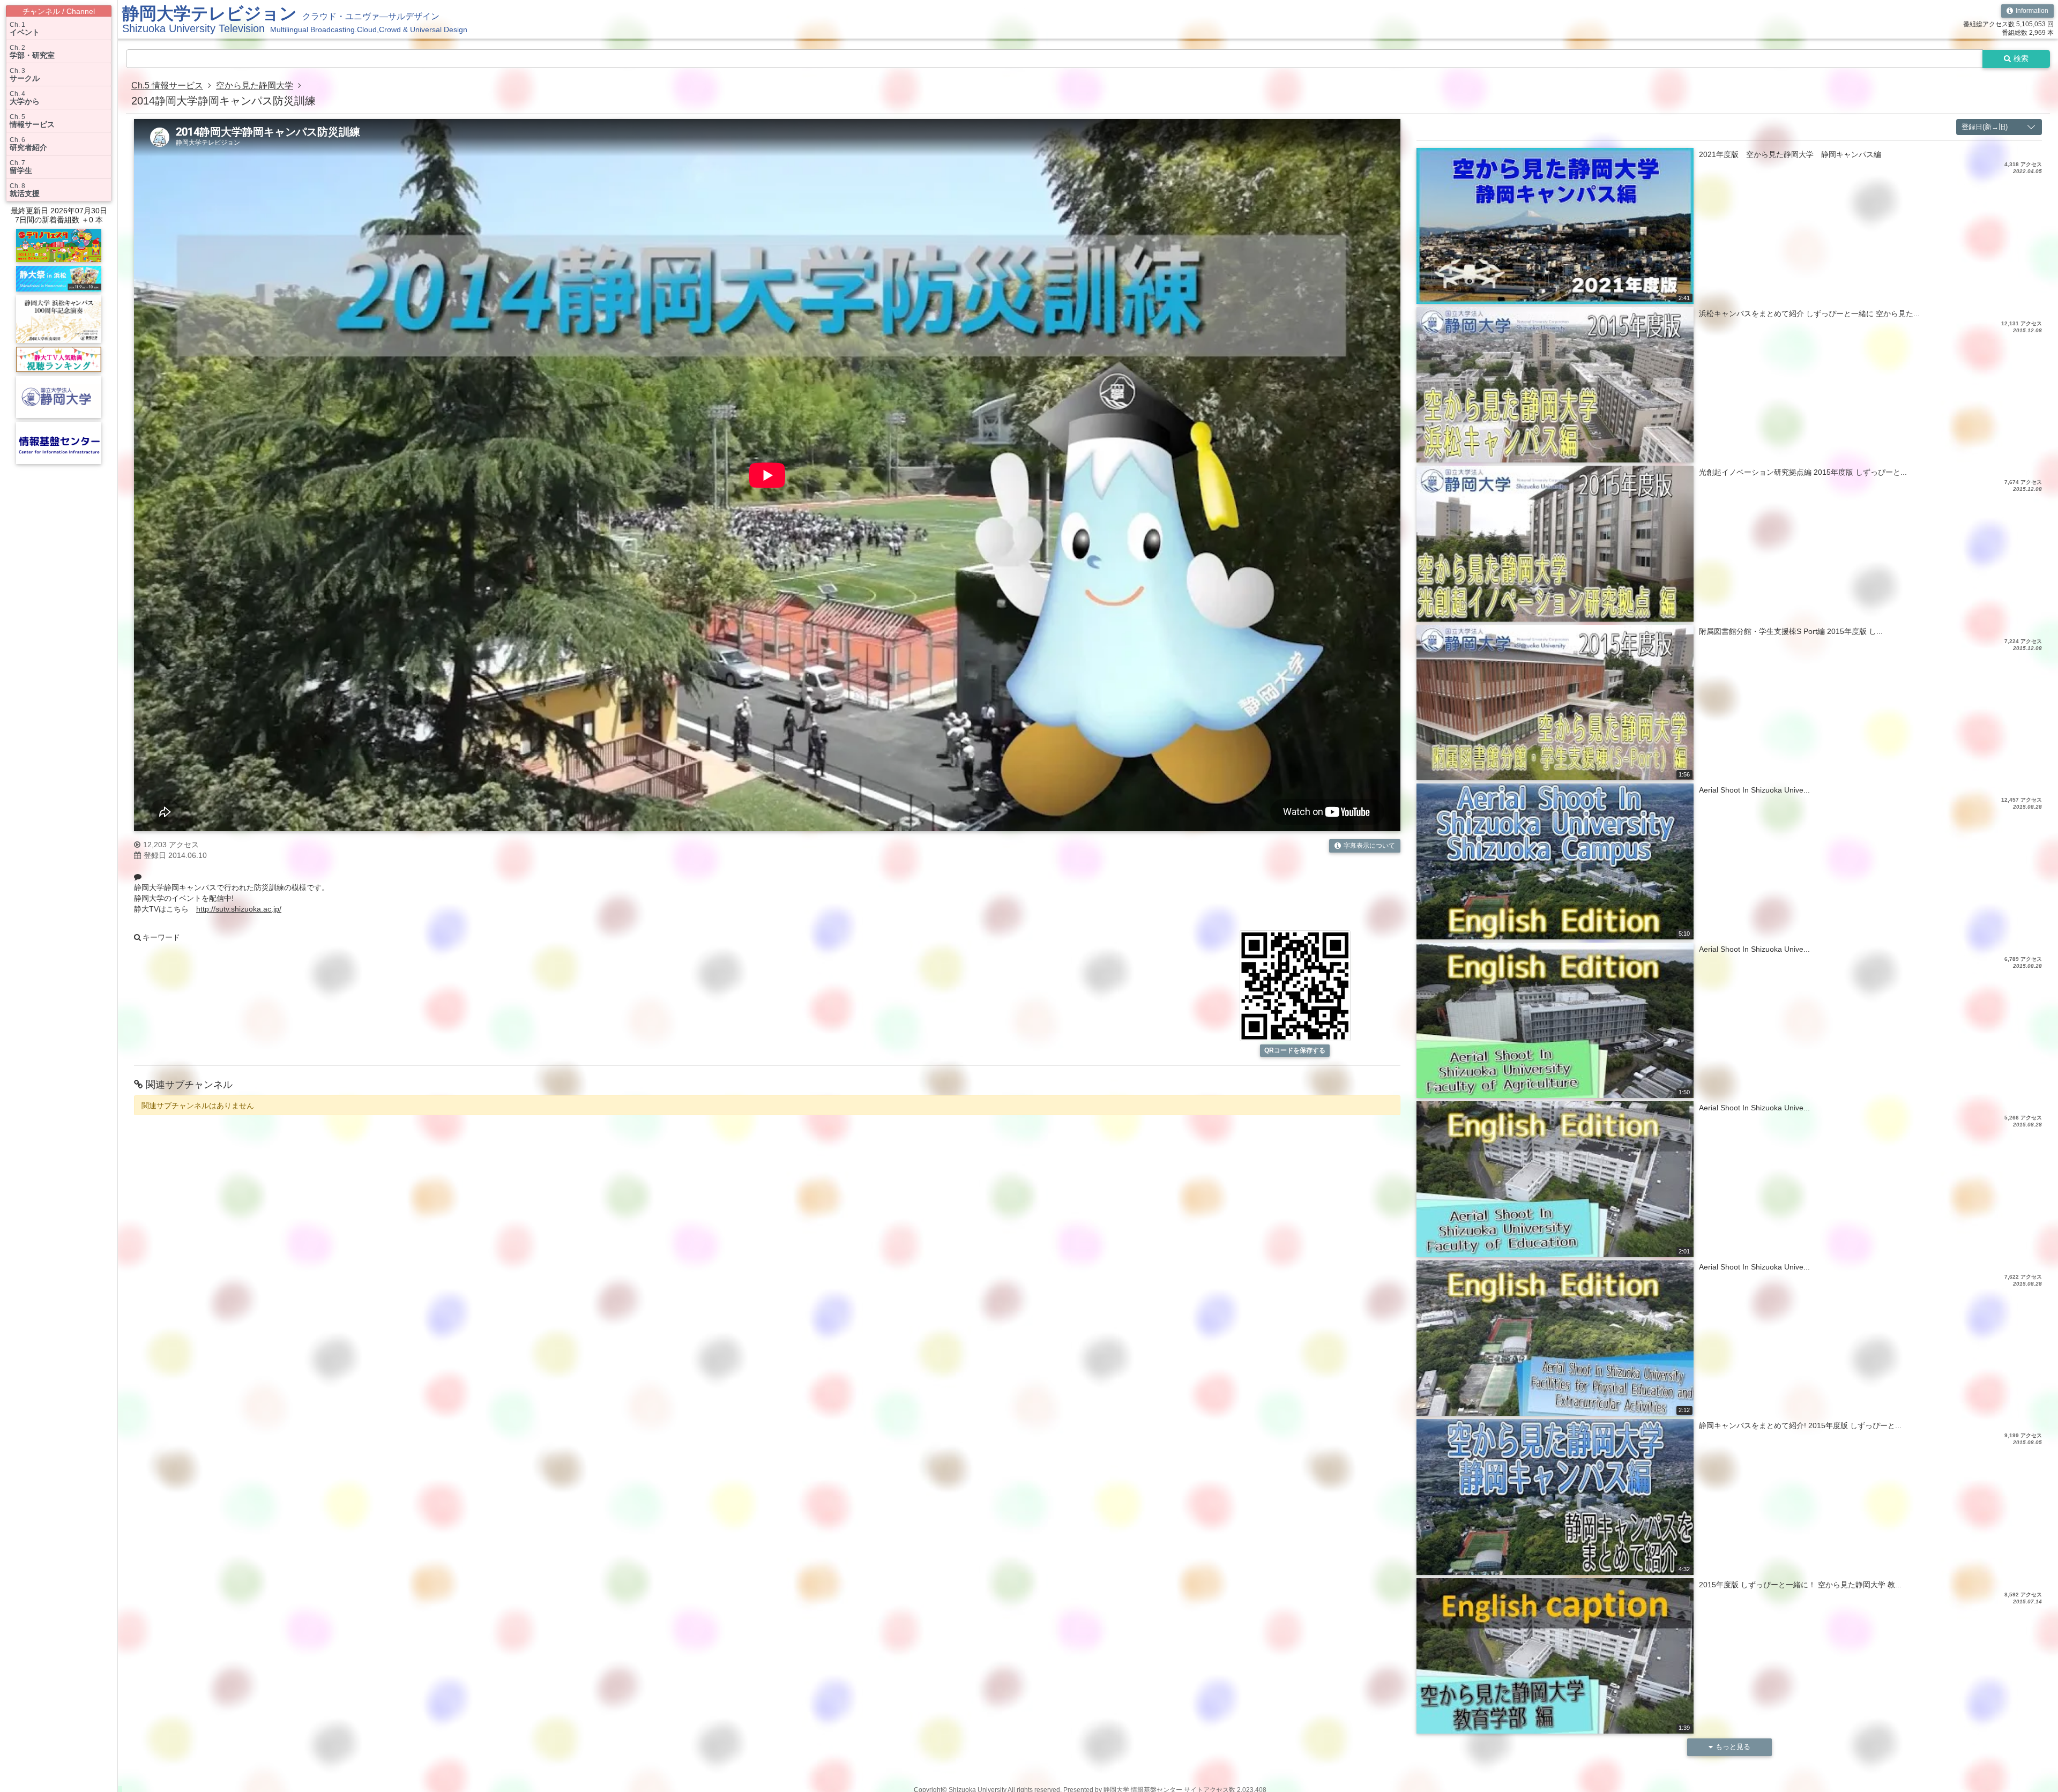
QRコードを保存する (1295, 1050)
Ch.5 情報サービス (167, 85)
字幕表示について (1369, 846)
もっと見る (1733, 1747)
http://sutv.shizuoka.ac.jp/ (239, 909)
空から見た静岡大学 (255, 85)
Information (2032, 11)
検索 (2021, 58)
